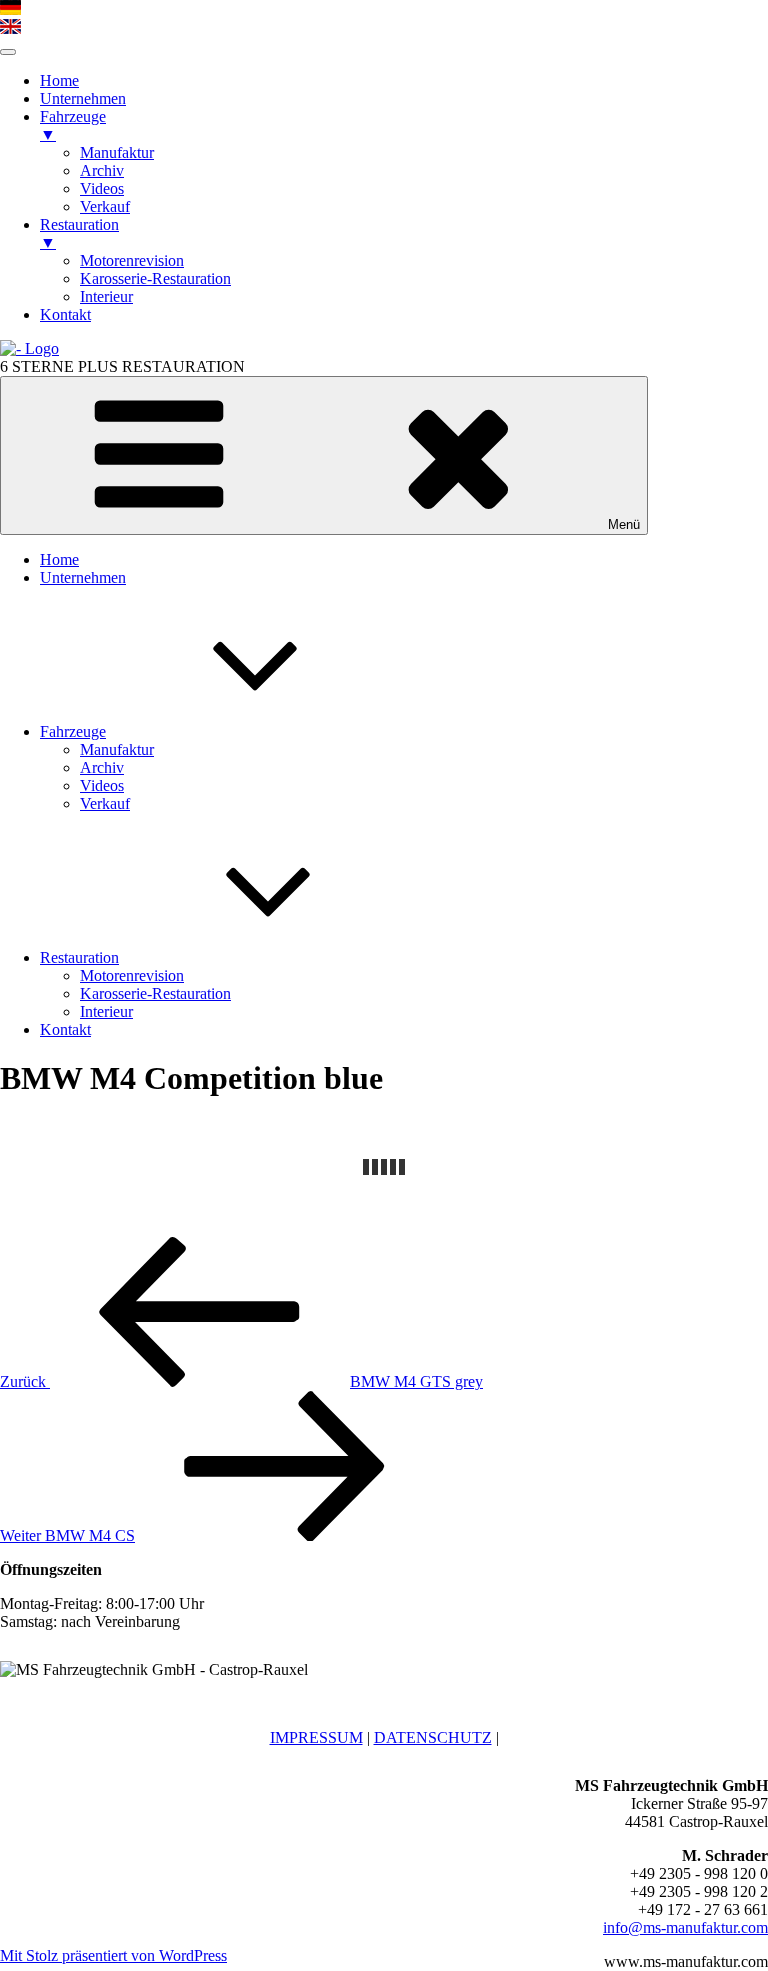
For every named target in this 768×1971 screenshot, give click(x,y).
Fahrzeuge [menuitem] (73, 125)
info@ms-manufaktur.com (685, 1927)
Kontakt (65, 1029)
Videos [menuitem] (102, 188)
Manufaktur (117, 749)
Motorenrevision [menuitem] (132, 260)
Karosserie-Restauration (155, 993)
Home (59, 559)
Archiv (102, 767)
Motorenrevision (132, 975)
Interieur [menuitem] (106, 296)
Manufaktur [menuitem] (117, 152)
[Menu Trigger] (8, 52)
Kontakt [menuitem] (65, 314)
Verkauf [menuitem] (105, 206)
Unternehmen (83, 577)
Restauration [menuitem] (79, 233)
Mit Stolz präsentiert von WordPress (113, 1955)
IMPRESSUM (316, 1737)
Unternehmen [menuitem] (83, 98)
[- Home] (29, 348)
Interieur (106, 1011)
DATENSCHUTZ (433, 1737)
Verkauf (105, 803)
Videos (102, 785)
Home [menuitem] (59, 80)
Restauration (79, 957)
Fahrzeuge (73, 731)
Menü (624, 524)
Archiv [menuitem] (102, 170)
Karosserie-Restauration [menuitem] (155, 278)
